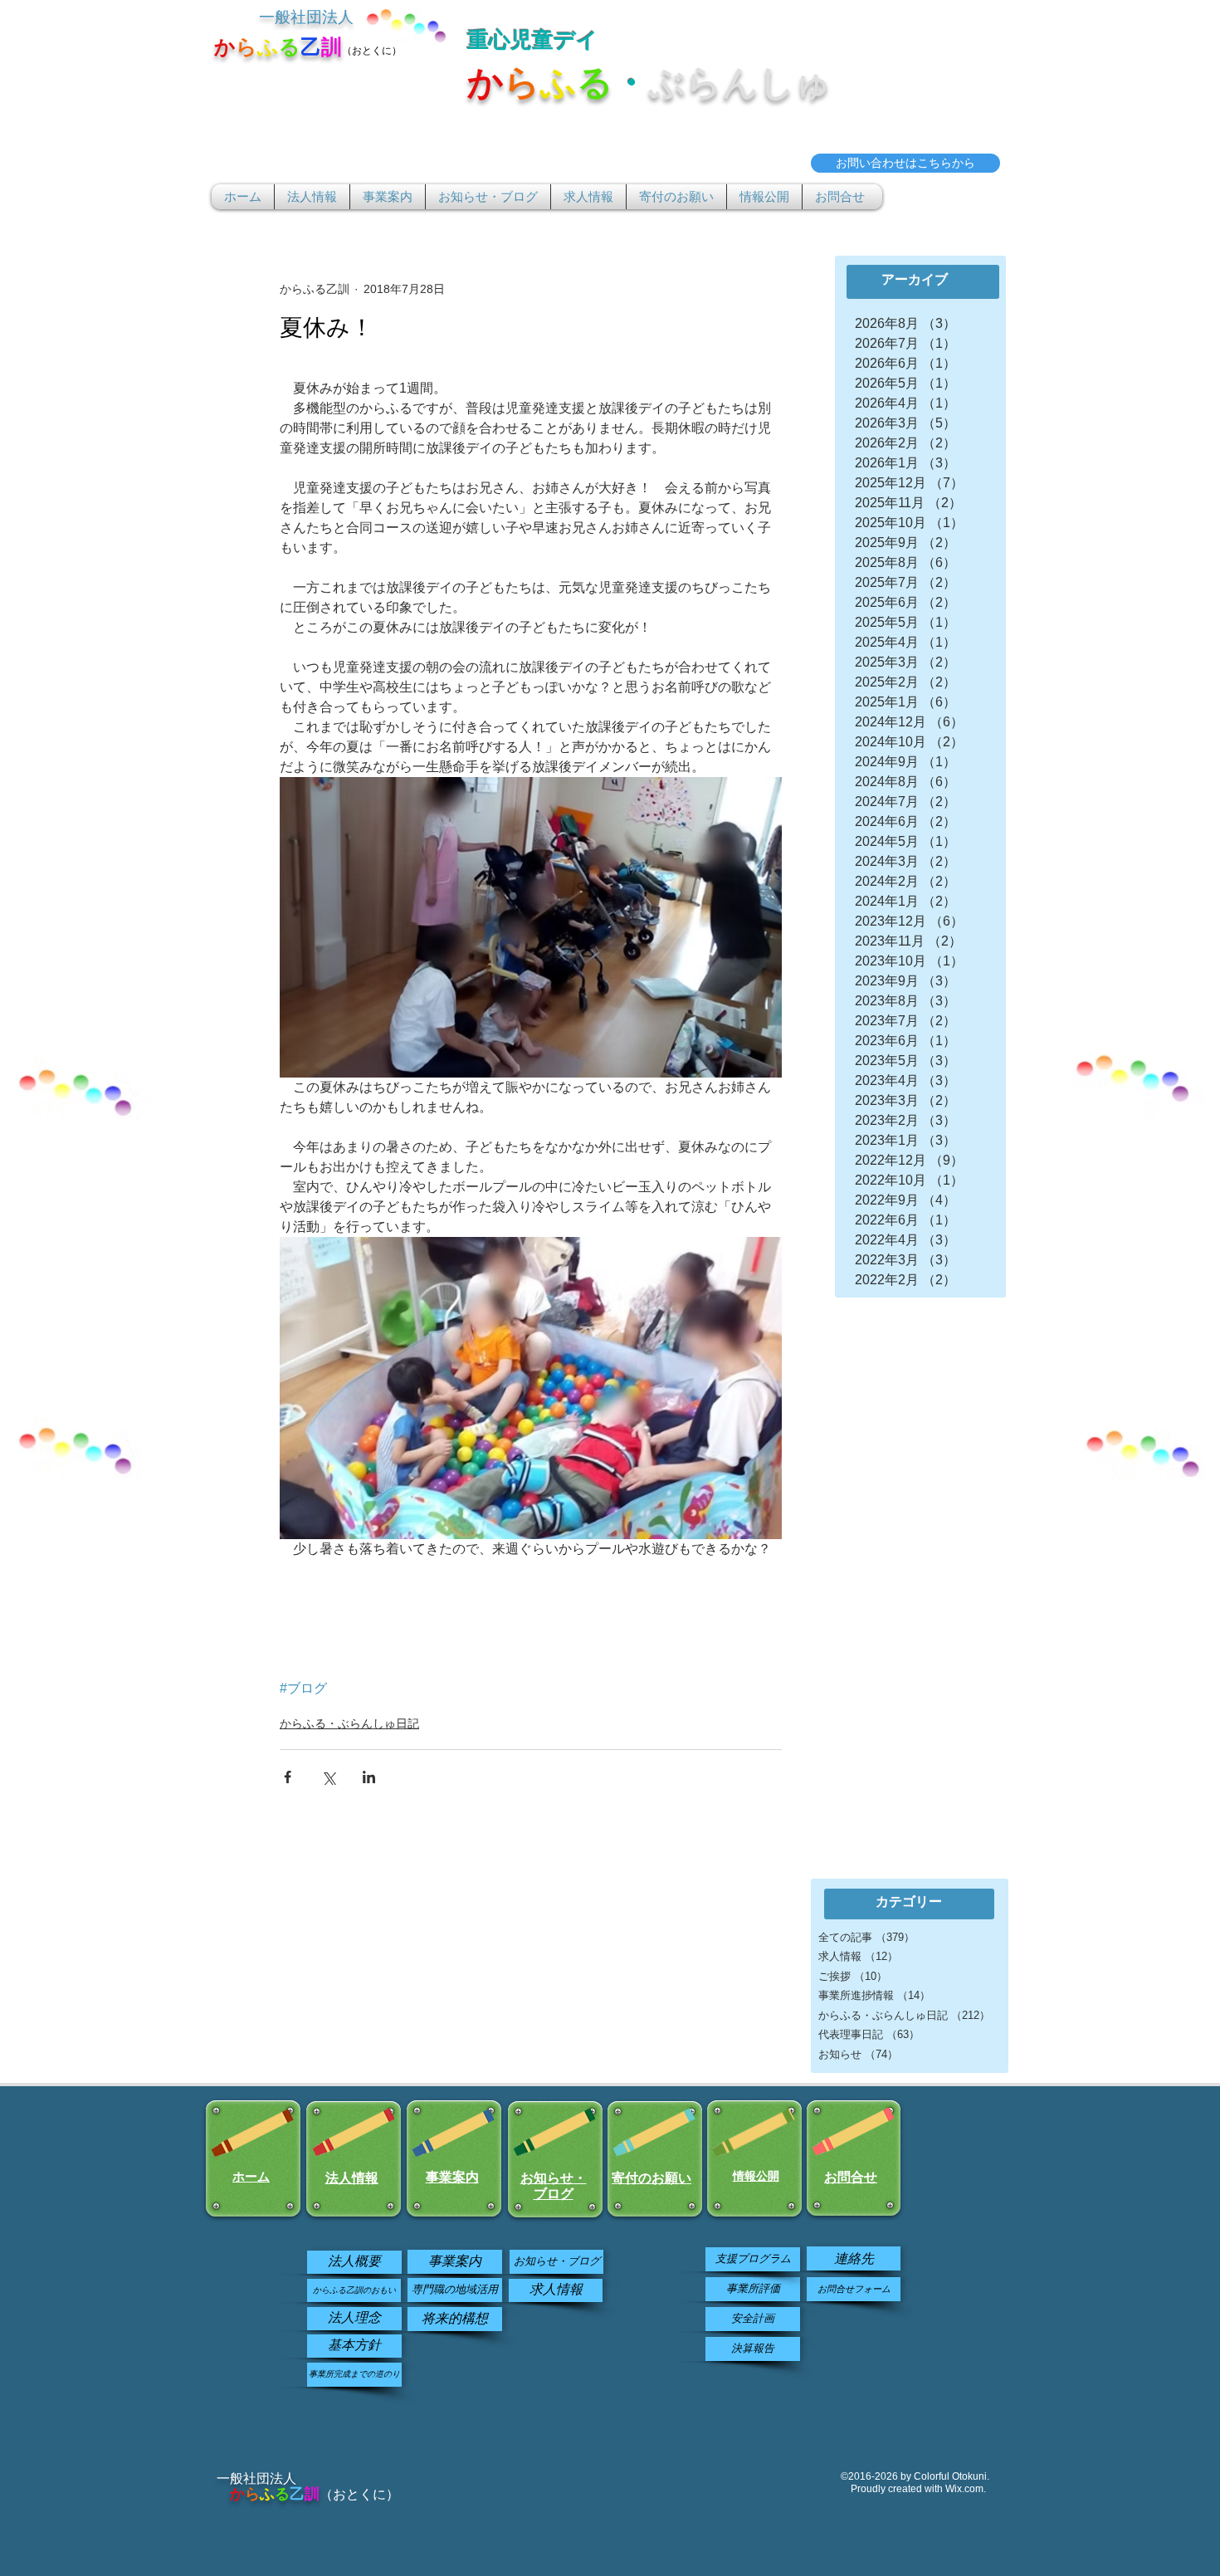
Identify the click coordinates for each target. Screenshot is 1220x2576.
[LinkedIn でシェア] (369, 1777)
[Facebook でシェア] (288, 1777)
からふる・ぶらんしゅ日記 (349, 1723)
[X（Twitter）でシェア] (328, 1777)
